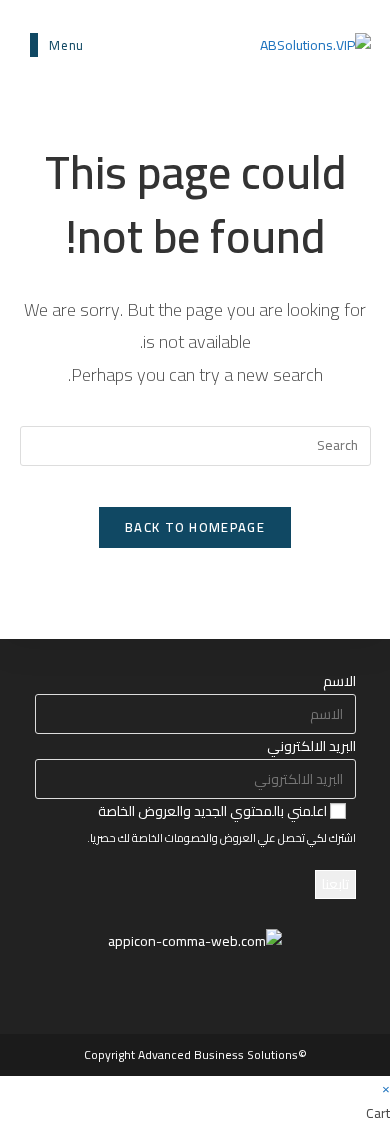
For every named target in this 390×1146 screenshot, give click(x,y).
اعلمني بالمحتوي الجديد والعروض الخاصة (214, 811)
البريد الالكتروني (311, 746)
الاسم (339, 681)
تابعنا (335, 884)
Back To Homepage (195, 527)
